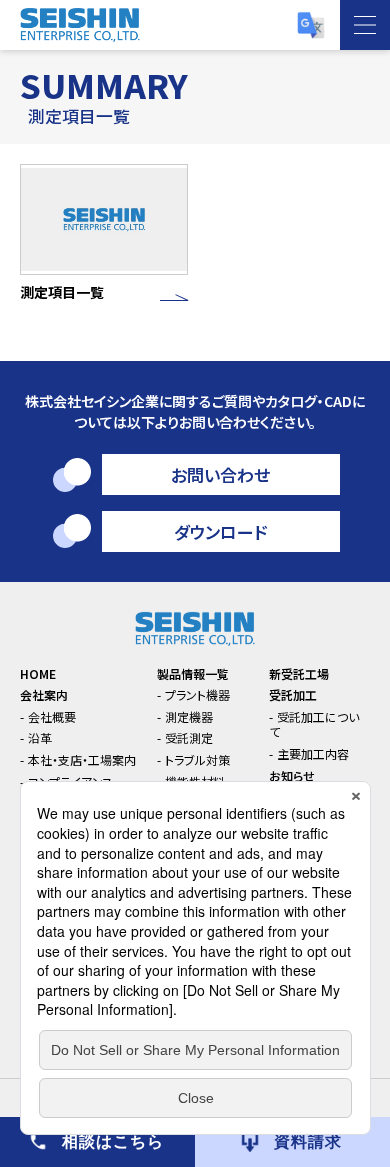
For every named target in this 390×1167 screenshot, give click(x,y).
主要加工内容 (313, 753)
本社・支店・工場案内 (82, 759)
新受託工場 (299, 673)
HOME (38, 673)
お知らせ (292, 775)
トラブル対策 (197, 759)
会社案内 (44, 694)
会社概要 (52, 716)
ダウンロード (220, 531)
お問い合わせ (220, 474)
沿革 (40, 737)
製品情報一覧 (193, 673)
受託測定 (189, 737)
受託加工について (314, 724)
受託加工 (293, 694)
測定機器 (189, 716)
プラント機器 (197, 694)
